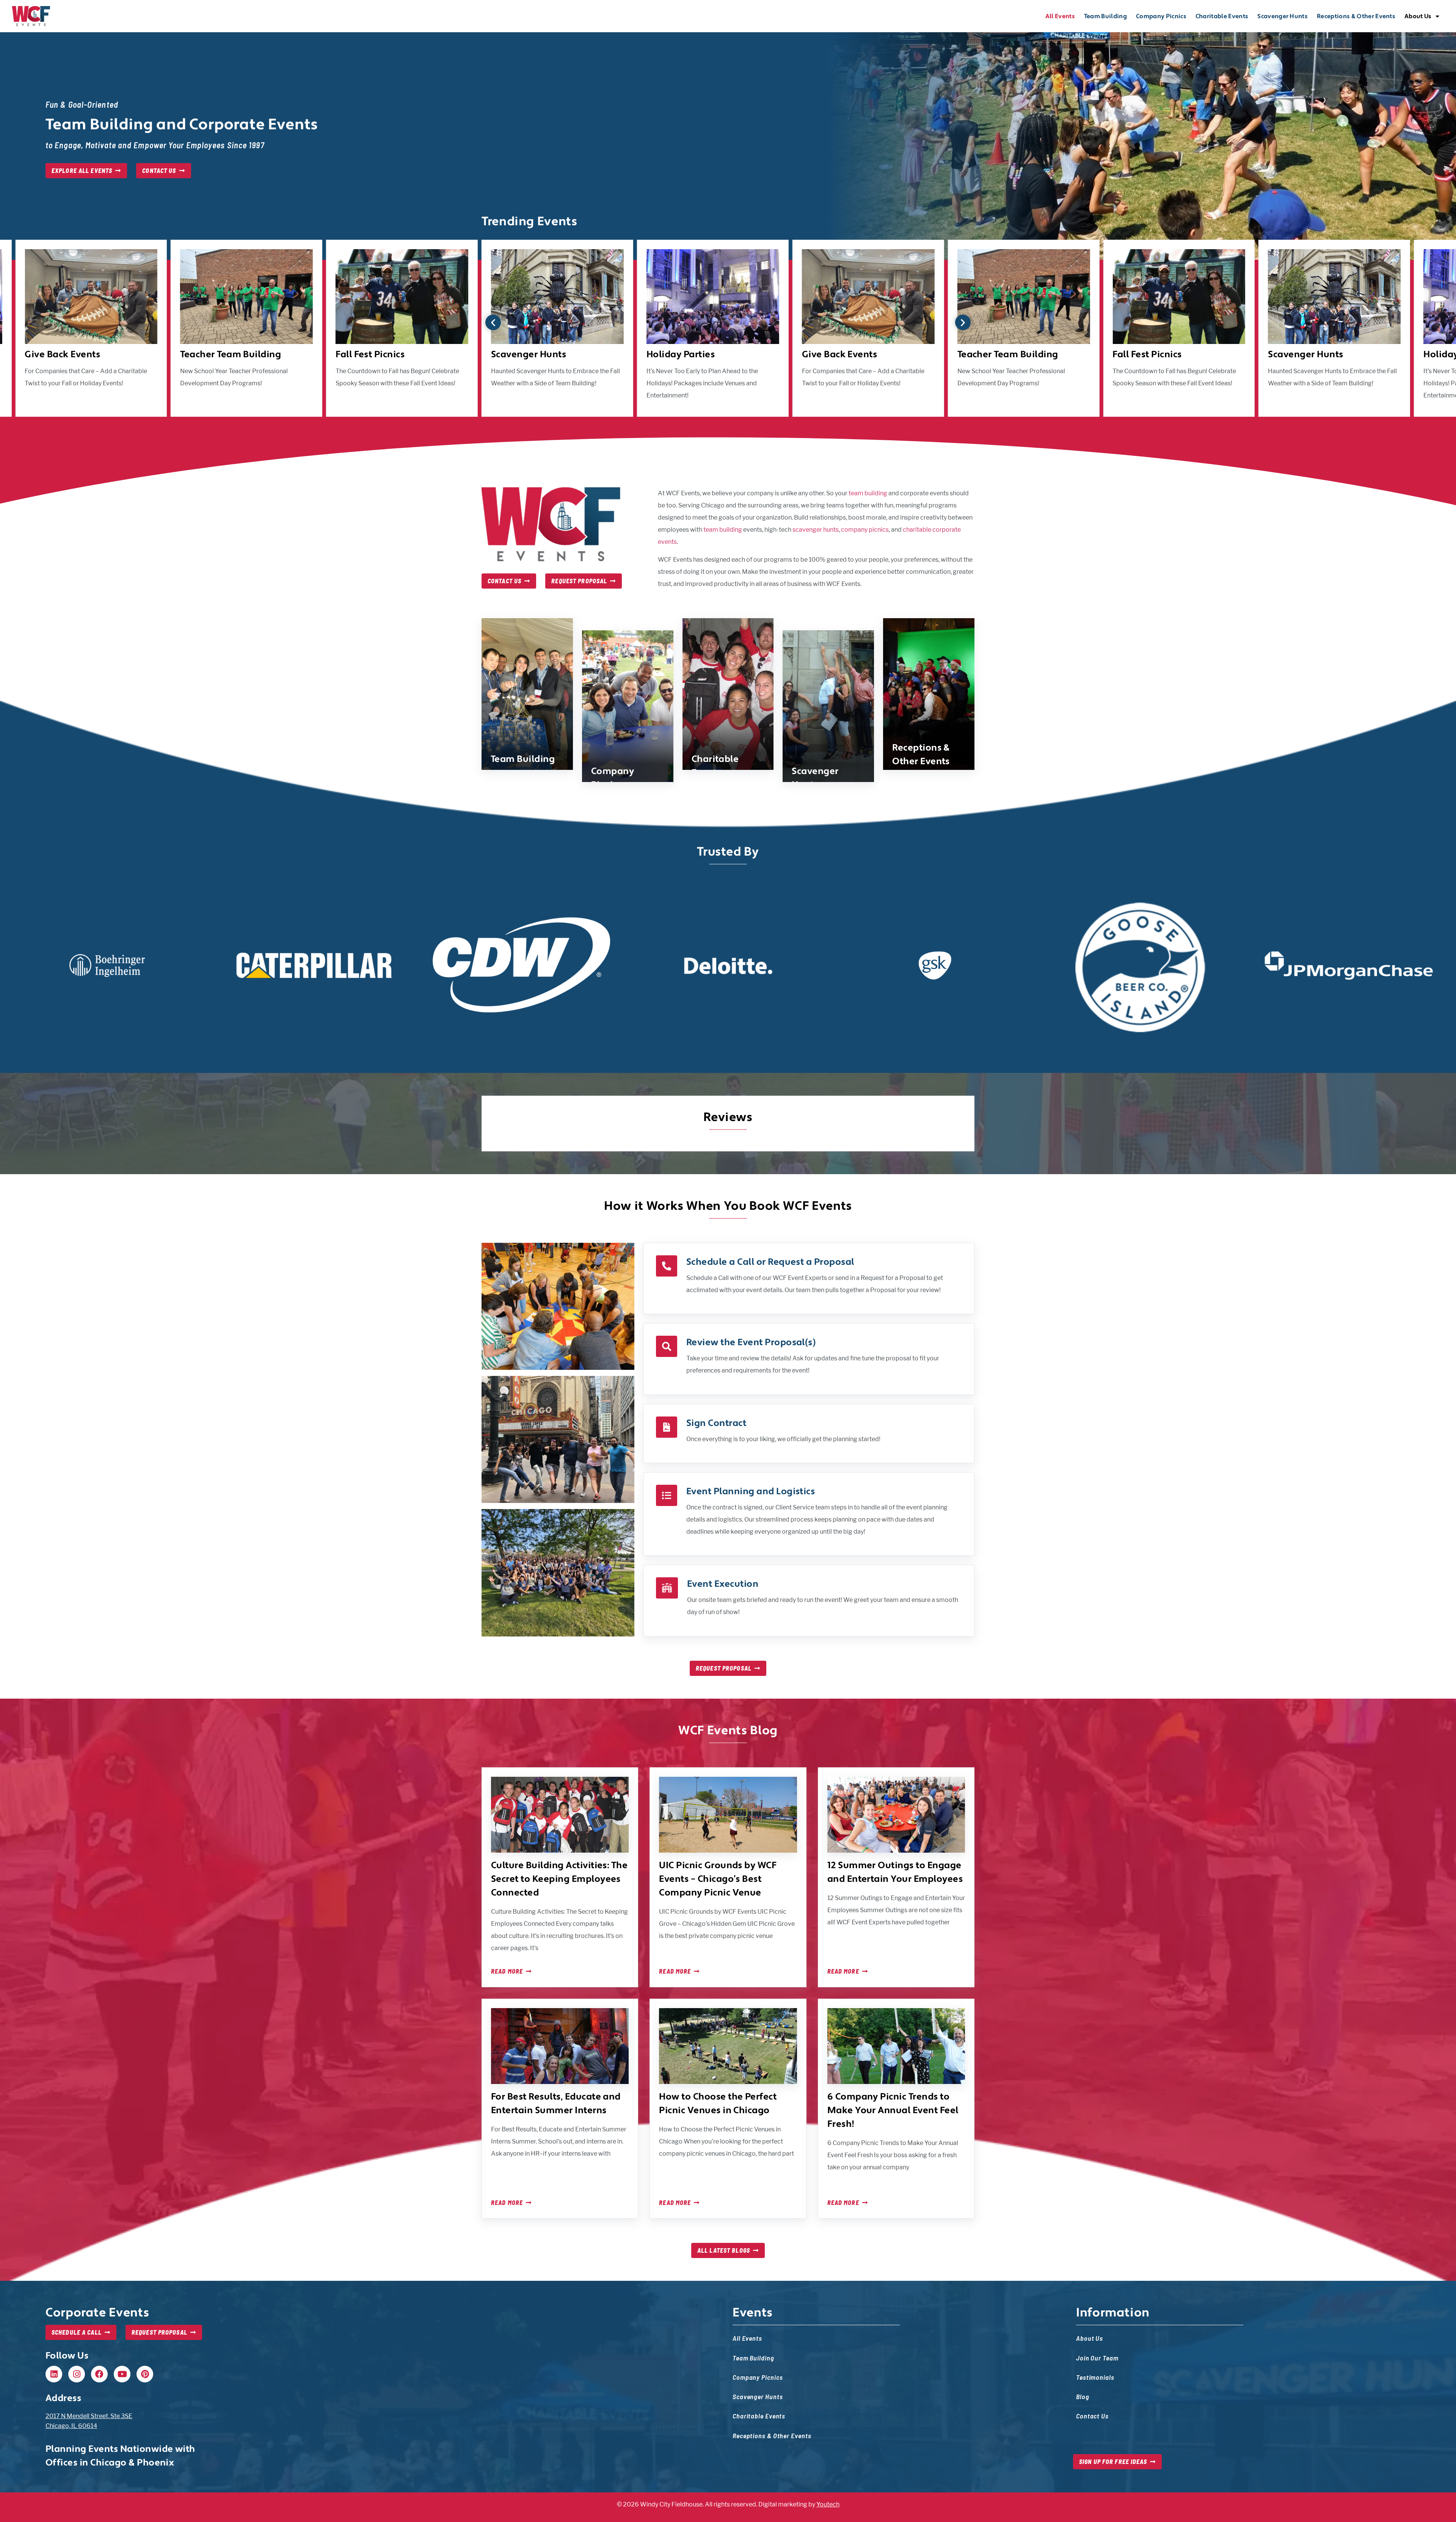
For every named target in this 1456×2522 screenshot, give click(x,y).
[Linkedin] (54, 2374)
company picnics (865, 530)
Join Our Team (1097, 2358)
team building (868, 493)
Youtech (828, 2504)
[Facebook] (99, 2374)
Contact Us (1092, 2416)
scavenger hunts (816, 530)
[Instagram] (77, 2374)
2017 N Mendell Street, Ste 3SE (89, 2416)
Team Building (1105, 16)
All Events (1060, 16)
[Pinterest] (145, 2374)
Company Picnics (1161, 16)
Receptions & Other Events (1356, 16)
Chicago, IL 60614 (71, 2426)
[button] (493, 323)
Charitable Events (1222, 16)
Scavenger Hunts (1283, 16)
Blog (1083, 2396)
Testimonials (1095, 2377)
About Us (1418, 16)
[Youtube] (122, 2374)
